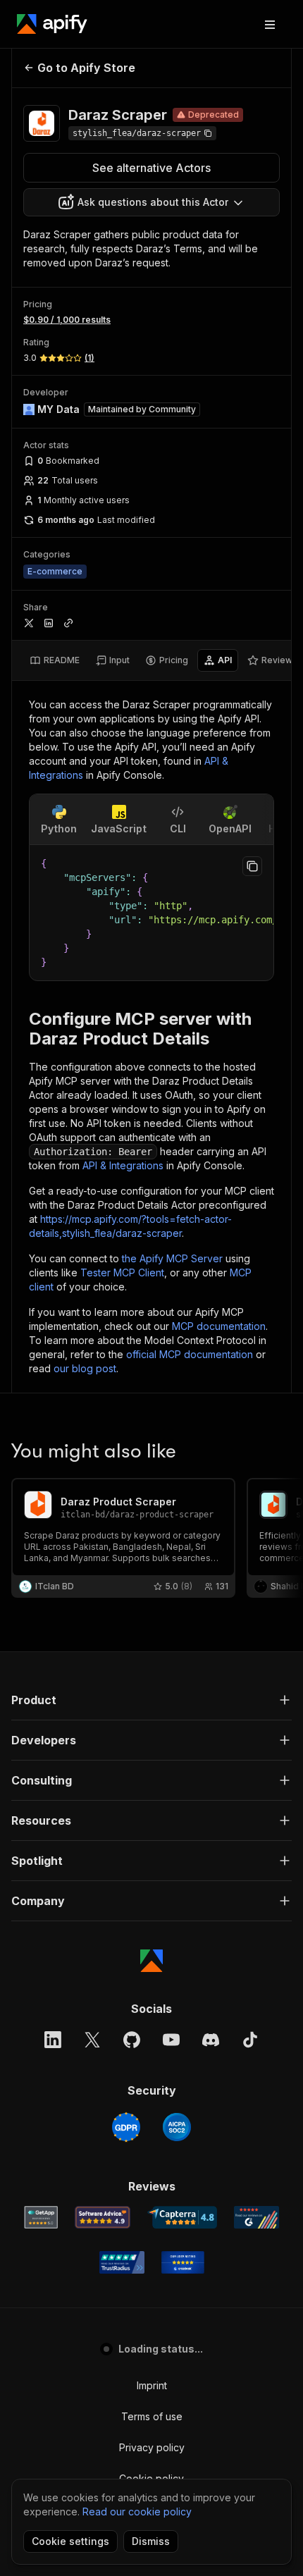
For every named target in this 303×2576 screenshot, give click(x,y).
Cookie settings (70, 2541)
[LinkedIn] (53, 2040)
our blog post (85, 1368)
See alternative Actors (151, 168)
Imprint (152, 2385)
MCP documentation (219, 1326)
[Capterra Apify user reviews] (182, 2217)
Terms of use (152, 2416)
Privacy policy (152, 2447)
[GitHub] (132, 2040)
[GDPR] (126, 2127)
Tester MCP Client (122, 1272)
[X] (92, 2040)
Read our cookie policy (137, 2512)
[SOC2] (177, 2127)
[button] (151, 1700)
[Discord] (211, 2040)
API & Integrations (123, 1165)
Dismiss (151, 2541)
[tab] (55, 660)
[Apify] (52, 24)
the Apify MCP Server (172, 1258)
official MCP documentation (190, 1354)
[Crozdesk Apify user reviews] (183, 2262)
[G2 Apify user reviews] (256, 2217)
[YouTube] (171, 2040)
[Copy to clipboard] (252, 866)
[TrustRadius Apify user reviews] (122, 2262)
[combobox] (151, 202)
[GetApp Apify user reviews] (41, 2217)
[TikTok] (250, 2040)
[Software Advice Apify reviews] (103, 2217)
